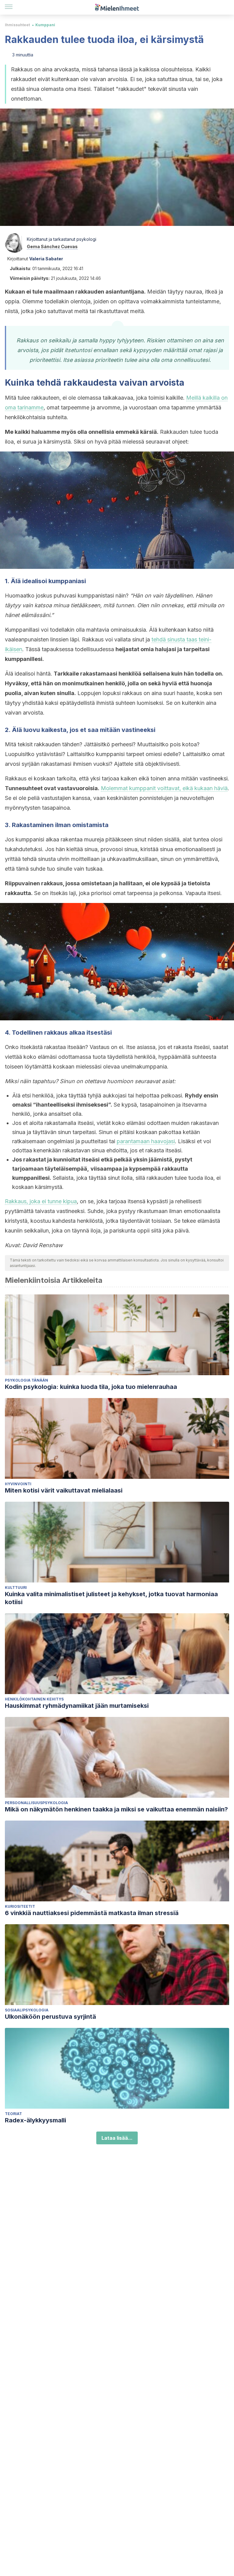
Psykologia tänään (27, 1380)
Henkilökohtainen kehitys (34, 1699)
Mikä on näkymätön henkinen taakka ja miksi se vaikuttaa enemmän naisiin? (116, 1809)
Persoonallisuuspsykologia (36, 1803)
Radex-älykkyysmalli (35, 2120)
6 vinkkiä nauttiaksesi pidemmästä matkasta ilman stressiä (92, 1913)
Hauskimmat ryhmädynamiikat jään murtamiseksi (77, 1706)
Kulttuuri (16, 1588)
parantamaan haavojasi (146, 1141)
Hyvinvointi (18, 1484)
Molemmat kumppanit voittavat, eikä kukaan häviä (164, 788)
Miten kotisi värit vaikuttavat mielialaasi (64, 1490)
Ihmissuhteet (17, 25)
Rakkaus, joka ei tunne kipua (41, 1201)
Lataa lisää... (117, 2138)
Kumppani (45, 25)
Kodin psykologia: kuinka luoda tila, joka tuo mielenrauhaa (91, 1387)
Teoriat (13, 2114)
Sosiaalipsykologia (27, 2010)
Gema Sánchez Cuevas (52, 246)
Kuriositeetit (20, 1906)
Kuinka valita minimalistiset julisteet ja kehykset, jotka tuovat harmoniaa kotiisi (111, 1598)
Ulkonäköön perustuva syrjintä (50, 2017)
